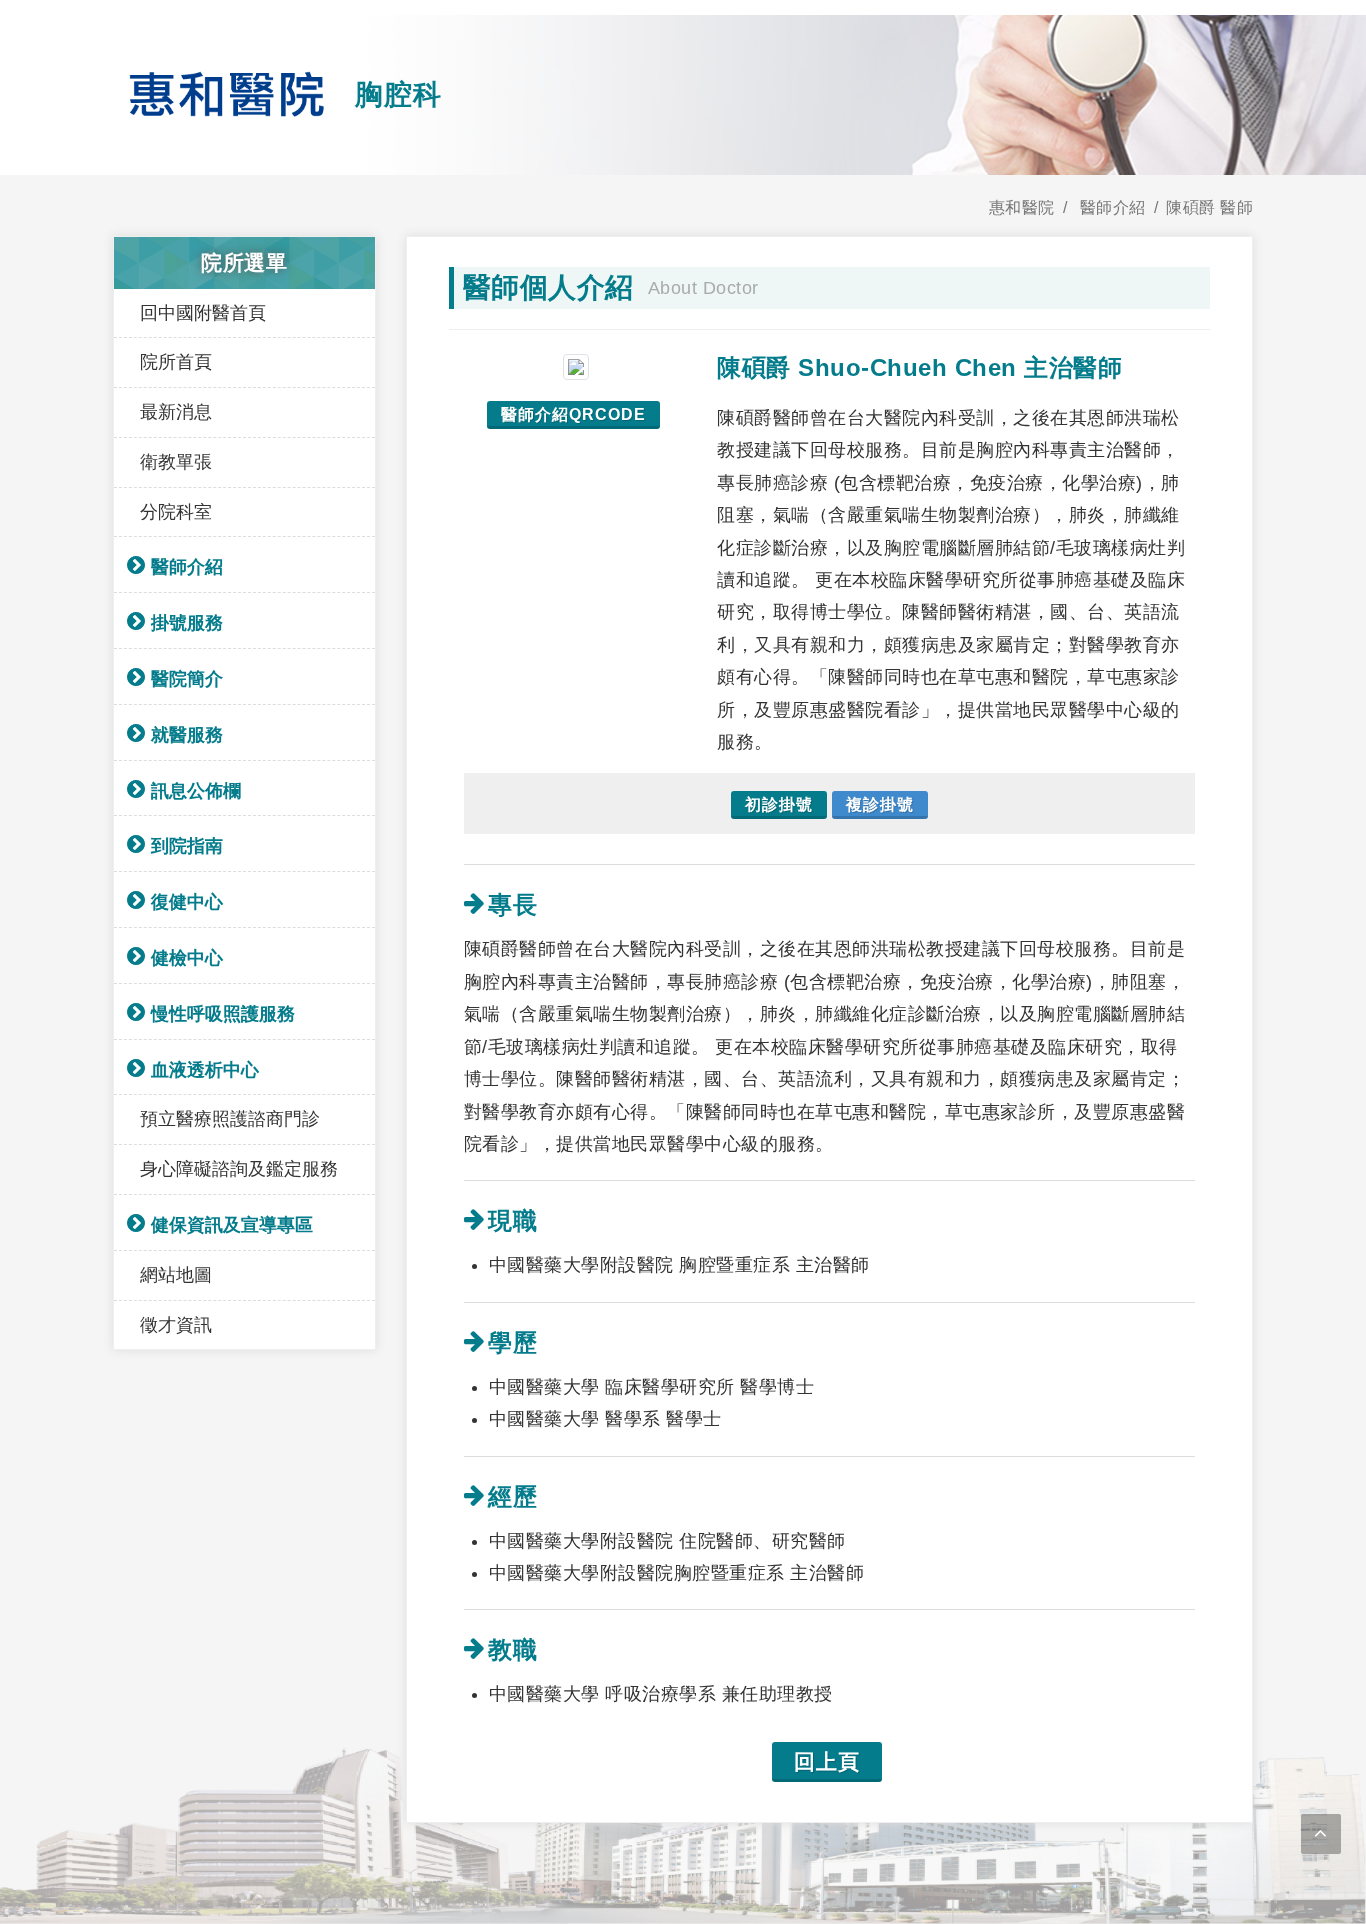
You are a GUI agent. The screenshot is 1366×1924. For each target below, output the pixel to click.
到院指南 (187, 846)
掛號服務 (187, 623)
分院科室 (176, 512)
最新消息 (176, 412)
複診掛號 (880, 804)
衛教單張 (176, 462)
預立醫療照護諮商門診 (230, 1119)
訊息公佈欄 (196, 791)
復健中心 (187, 902)
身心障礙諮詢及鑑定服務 (239, 1169)
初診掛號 (779, 804)
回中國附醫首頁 (203, 313)
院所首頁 (176, 362)
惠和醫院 (1022, 207)
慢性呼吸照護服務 (223, 1014)
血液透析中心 (205, 1070)
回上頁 (827, 1761)
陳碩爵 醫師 (1209, 207)
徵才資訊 (176, 1325)
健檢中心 (187, 958)
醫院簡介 (187, 679)
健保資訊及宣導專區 (232, 1225)
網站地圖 (176, 1275)
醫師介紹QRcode (573, 414)
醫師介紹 (187, 567)
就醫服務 (187, 735)
